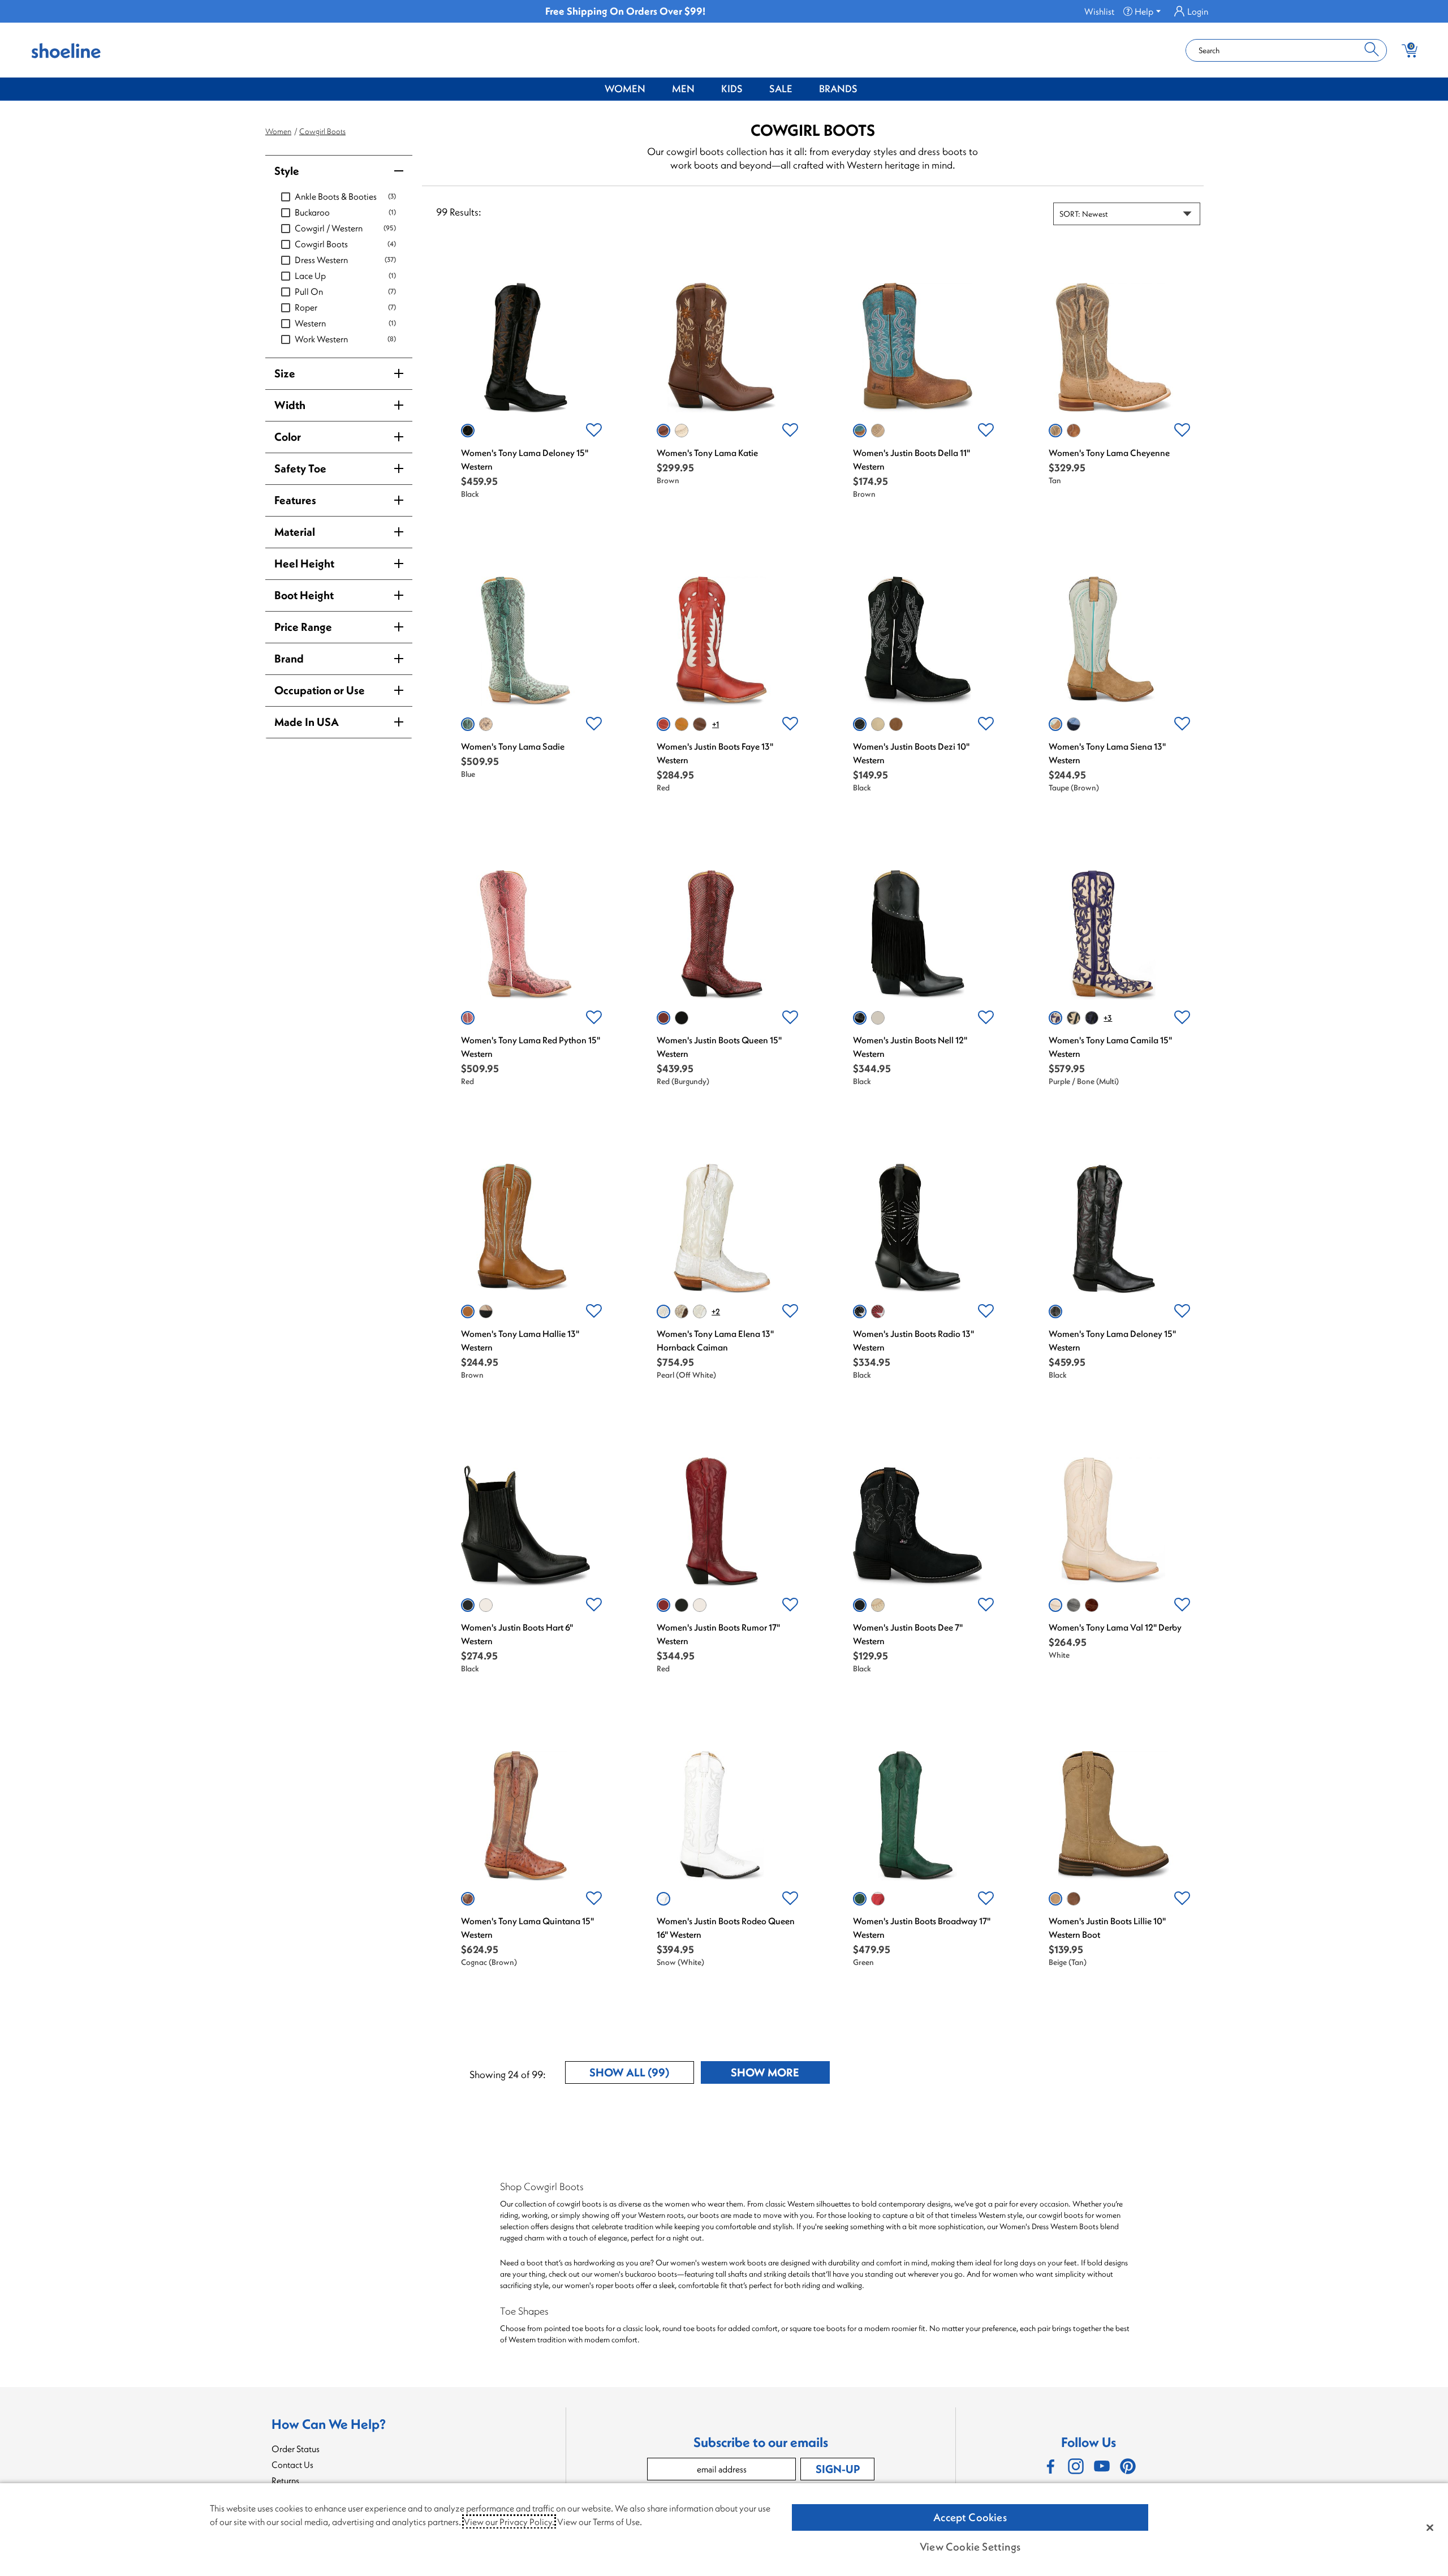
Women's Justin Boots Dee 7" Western (908, 1634)
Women (625, 89)
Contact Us (292, 2465)
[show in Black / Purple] (1092, 1018)
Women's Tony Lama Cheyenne (1109, 453)
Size (285, 373)
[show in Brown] (663, 431)
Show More (780, 2074)
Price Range (303, 627)
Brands (838, 89)
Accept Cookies (970, 2517)
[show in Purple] (1074, 724)
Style (287, 171)
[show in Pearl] (663, 1311)
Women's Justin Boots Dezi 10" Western (911, 753)
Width (290, 405)
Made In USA (307, 722)
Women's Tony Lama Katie (707, 453)
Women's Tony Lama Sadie (513, 746)
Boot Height (304, 595)
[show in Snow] (663, 1899)
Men (683, 89)
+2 (716, 1311)
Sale (781, 89)
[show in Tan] (878, 431)
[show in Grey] (1074, 1605)
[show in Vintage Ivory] (878, 1018)
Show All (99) (642, 2074)
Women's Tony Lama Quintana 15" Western (527, 1928)
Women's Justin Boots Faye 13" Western (715, 753)
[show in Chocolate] (700, 724)
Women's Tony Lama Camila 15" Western (1110, 1047)
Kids (732, 89)
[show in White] (682, 431)
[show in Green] (860, 1899)
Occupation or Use (320, 690)
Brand (289, 658)
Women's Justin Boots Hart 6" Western (517, 1634)
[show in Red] (663, 724)
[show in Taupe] (1055, 724)
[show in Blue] (468, 724)
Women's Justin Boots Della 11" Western (912, 459)
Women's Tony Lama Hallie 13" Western (520, 1340)
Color (288, 436)
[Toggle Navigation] (654, 89)
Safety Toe (300, 468)
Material (295, 532)
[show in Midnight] (486, 1311)
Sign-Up (838, 2469)
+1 (716, 724)
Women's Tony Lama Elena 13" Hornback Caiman (715, 1340)
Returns (285, 2480)
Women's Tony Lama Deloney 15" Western (525, 459)
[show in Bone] (878, 724)
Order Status (296, 2449)
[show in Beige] (1055, 1899)
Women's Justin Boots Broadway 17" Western (922, 1928)
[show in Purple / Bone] (1055, 1018)
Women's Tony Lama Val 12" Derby (1115, 1627)
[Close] (1430, 2527)
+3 (1108, 1018)
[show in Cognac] (1074, 431)
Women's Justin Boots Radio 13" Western (913, 1340)
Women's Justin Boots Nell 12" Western (910, 1047)
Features (295, 500)
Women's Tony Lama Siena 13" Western (1107, 753)
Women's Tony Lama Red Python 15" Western (531, 1047)
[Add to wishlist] (594, 431)
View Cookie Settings (970, 2547)
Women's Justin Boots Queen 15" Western (719, 1047)
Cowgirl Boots (322, 131)
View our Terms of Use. (600, 2522)
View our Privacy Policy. (509, 2522)
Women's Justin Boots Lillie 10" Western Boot (1107, 1928)
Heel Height (304, 563)
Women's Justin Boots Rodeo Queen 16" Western (726, 1928)
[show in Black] (468, 431)
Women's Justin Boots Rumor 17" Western (718, 1634)
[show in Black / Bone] (1074, 1018)
